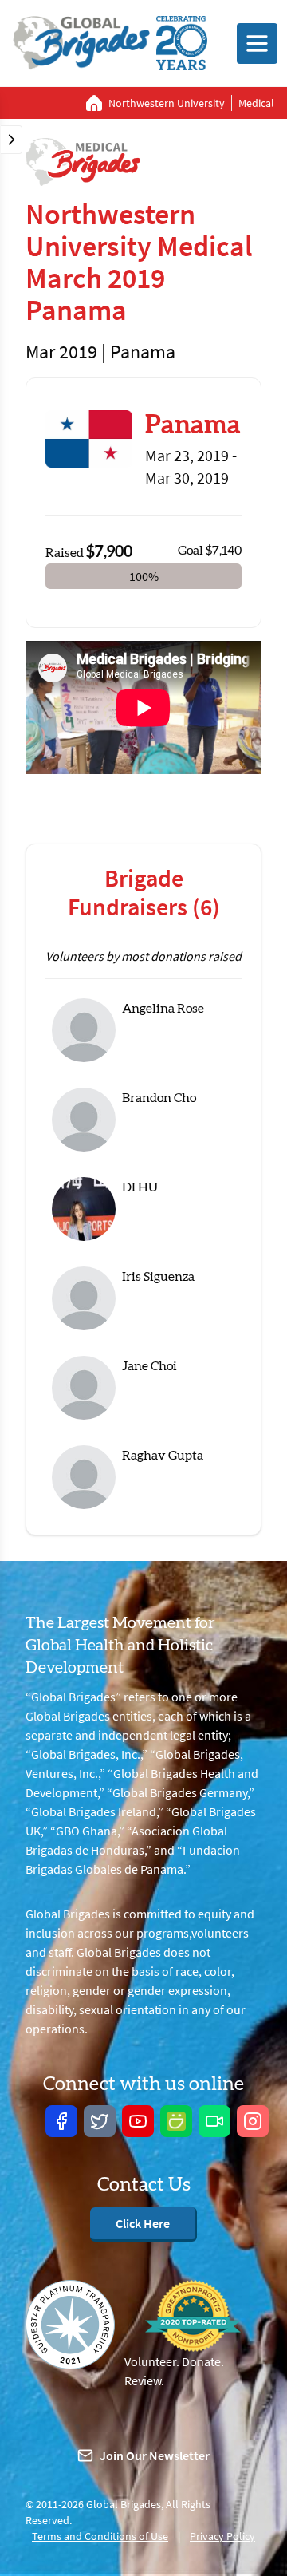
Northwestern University (167, 103)
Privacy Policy (222, 2536)
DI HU (140, 1187)
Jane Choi (149, 1366)
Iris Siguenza (158, 1277)
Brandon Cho (159, 1098)
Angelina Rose (163, 1009)
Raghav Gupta (163, 1456)
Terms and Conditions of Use (100, 2536)
